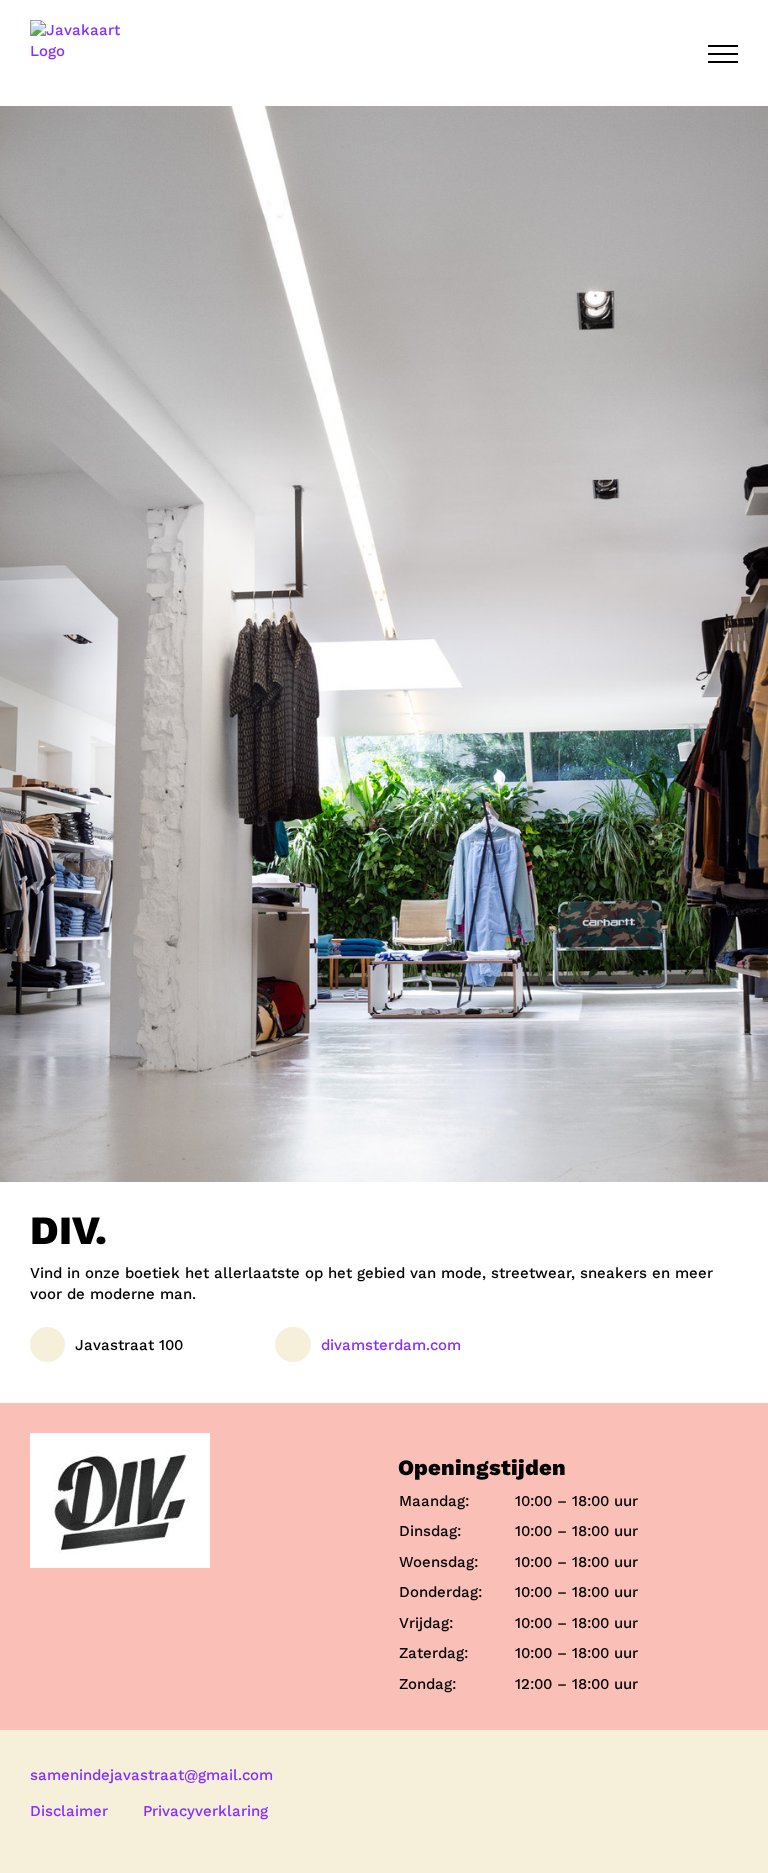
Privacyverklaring (205, 1811)
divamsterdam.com (391, 1345)
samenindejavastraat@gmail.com (151, 1775)
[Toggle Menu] (723, 54)
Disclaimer (69, 1811)
